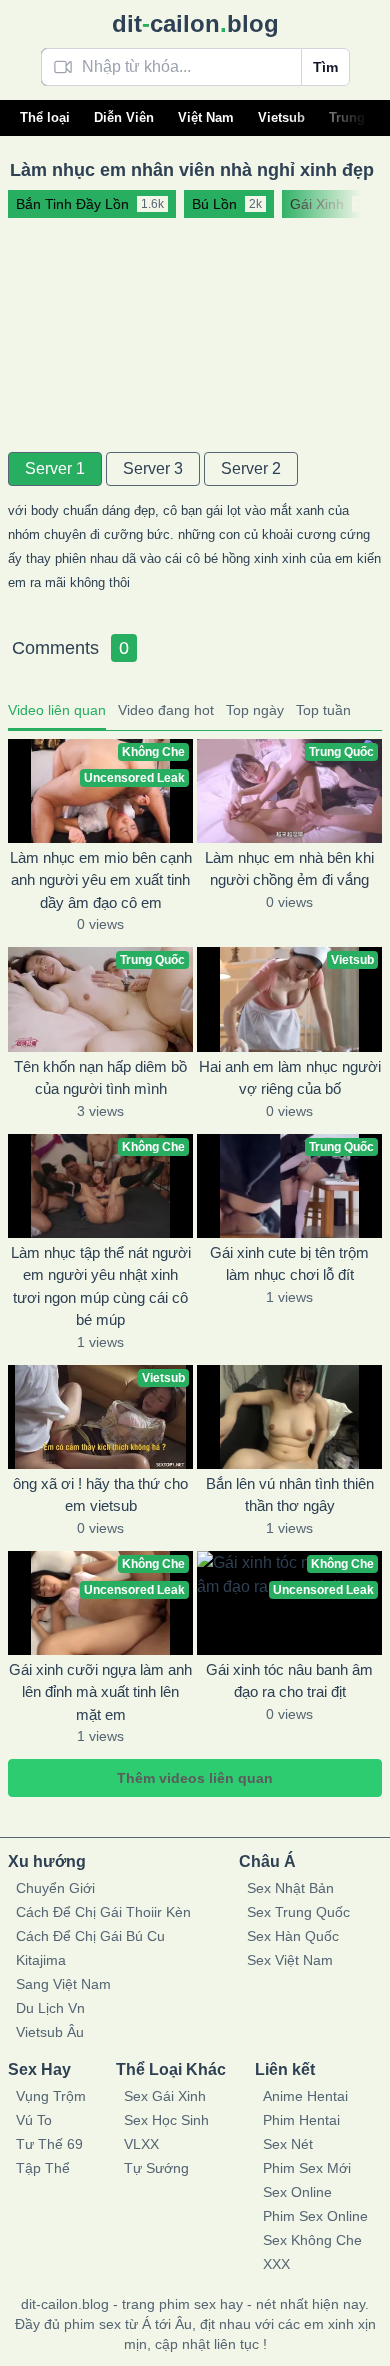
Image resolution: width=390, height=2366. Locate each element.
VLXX (141, 2144)
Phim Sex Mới (307, 2168)
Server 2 (251, 468)
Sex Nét (288, 2144)
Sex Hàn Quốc (293, 1936)
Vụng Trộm (51, 2096)
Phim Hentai (301, 2120)
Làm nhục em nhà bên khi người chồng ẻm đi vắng (289, 869)
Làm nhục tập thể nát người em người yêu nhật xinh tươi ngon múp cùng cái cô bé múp (101, 1286)
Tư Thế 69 (49, 2144)
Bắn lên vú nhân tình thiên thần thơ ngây (290, 1495)
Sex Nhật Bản (290, 1888)
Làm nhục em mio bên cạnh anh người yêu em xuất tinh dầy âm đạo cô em (101, 880)
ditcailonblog (195, 23)
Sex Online (297, 2192)
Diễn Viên (124, 117)
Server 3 (153, 468)
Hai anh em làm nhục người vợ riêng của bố (290, 1078)
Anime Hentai (305, 2096)
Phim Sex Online (315, 2216)
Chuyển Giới (55, 1888)
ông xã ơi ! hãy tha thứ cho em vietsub (100, 1495)
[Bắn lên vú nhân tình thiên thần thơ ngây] (289, 1417)
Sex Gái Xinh (165, 2096)
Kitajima (41, 1960)
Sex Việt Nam (290, 1960)
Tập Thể (43, 2168)
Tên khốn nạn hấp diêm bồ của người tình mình (100, 1078)
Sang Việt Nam (63, 1984)
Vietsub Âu (50, 2032)
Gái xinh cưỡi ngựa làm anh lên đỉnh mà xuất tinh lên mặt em (100, 1692)
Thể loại (45, 117)
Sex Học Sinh (166, 2120)
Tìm (325, 67)
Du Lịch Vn (50, 2008)
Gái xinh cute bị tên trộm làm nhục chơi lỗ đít (289, 1264)
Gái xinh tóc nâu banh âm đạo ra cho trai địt (289, 1681)
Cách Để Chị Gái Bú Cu (90, 1936)
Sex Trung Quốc (298, 1912)
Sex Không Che (312, 2240)
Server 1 (55, 468)
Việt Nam (206, 117)
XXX (276, 2264)
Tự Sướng (156, 2168)
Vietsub (281, 117)
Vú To (34, 2120)
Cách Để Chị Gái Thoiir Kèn (103, 1912)
